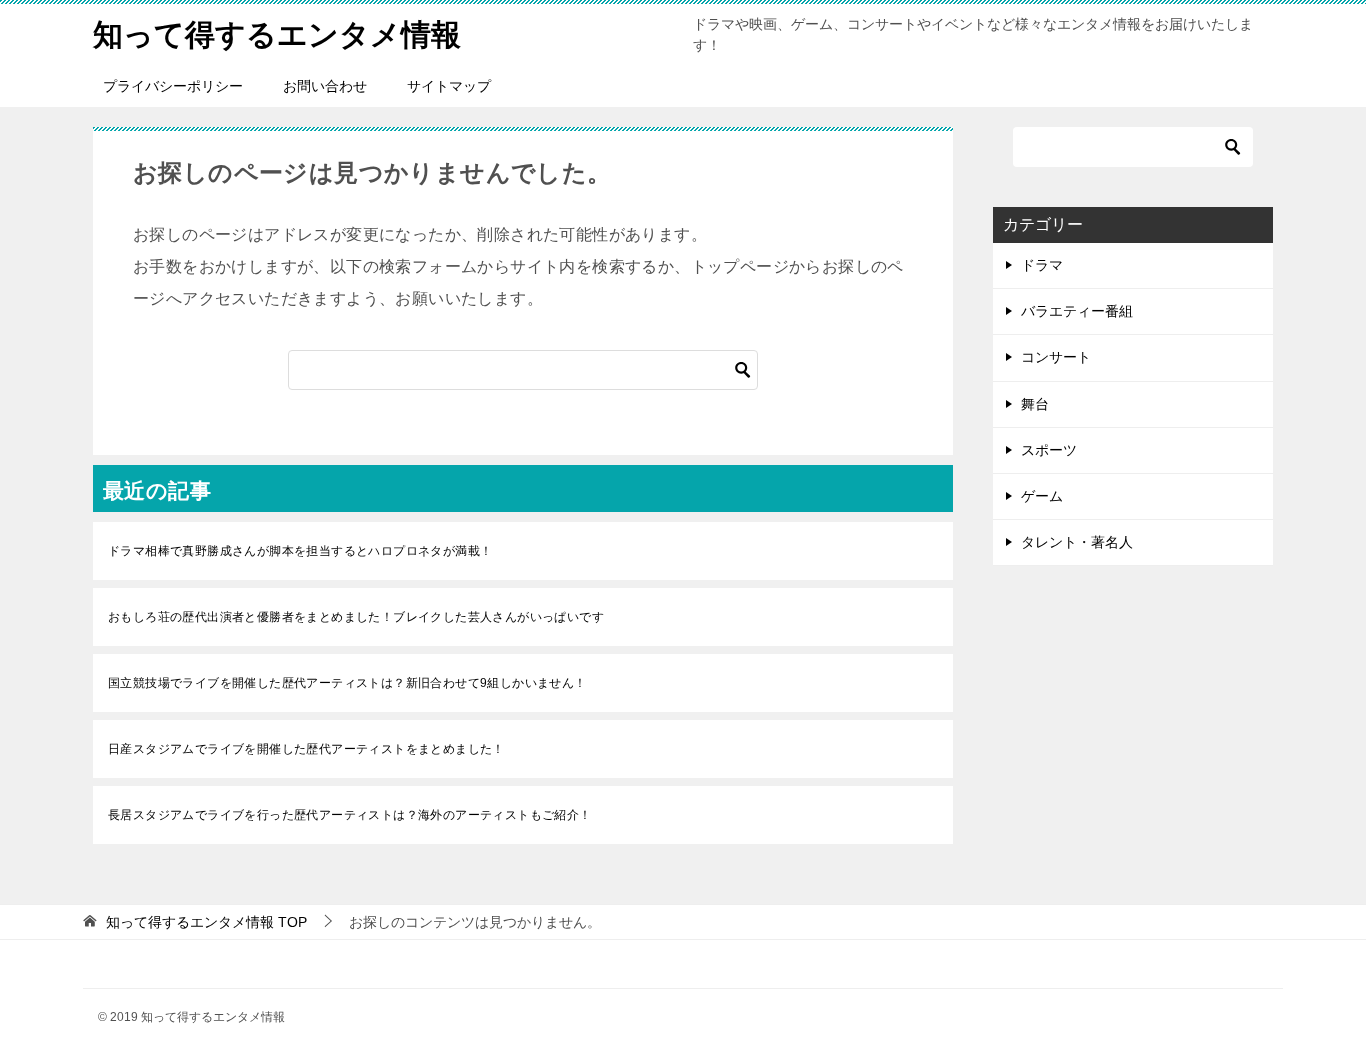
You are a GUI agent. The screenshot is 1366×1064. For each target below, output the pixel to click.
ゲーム (1042, 496)
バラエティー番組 (1077, 311)
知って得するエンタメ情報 (277, 34)
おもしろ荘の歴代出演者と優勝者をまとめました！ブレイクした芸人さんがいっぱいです (356, 617)
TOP (206, 922)
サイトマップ (449, 86)
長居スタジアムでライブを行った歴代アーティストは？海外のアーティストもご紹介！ (350, 815)
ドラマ (1042, 265)
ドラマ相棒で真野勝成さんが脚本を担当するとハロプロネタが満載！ (300, 551)
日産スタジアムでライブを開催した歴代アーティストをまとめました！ (306, 749)
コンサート (1056, 357)
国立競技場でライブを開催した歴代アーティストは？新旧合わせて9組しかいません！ (347, 683)
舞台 (1035, 404)
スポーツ (1049, 450)
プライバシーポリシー (173, 86)
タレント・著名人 (1077, 542)
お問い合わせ (325, 86)
